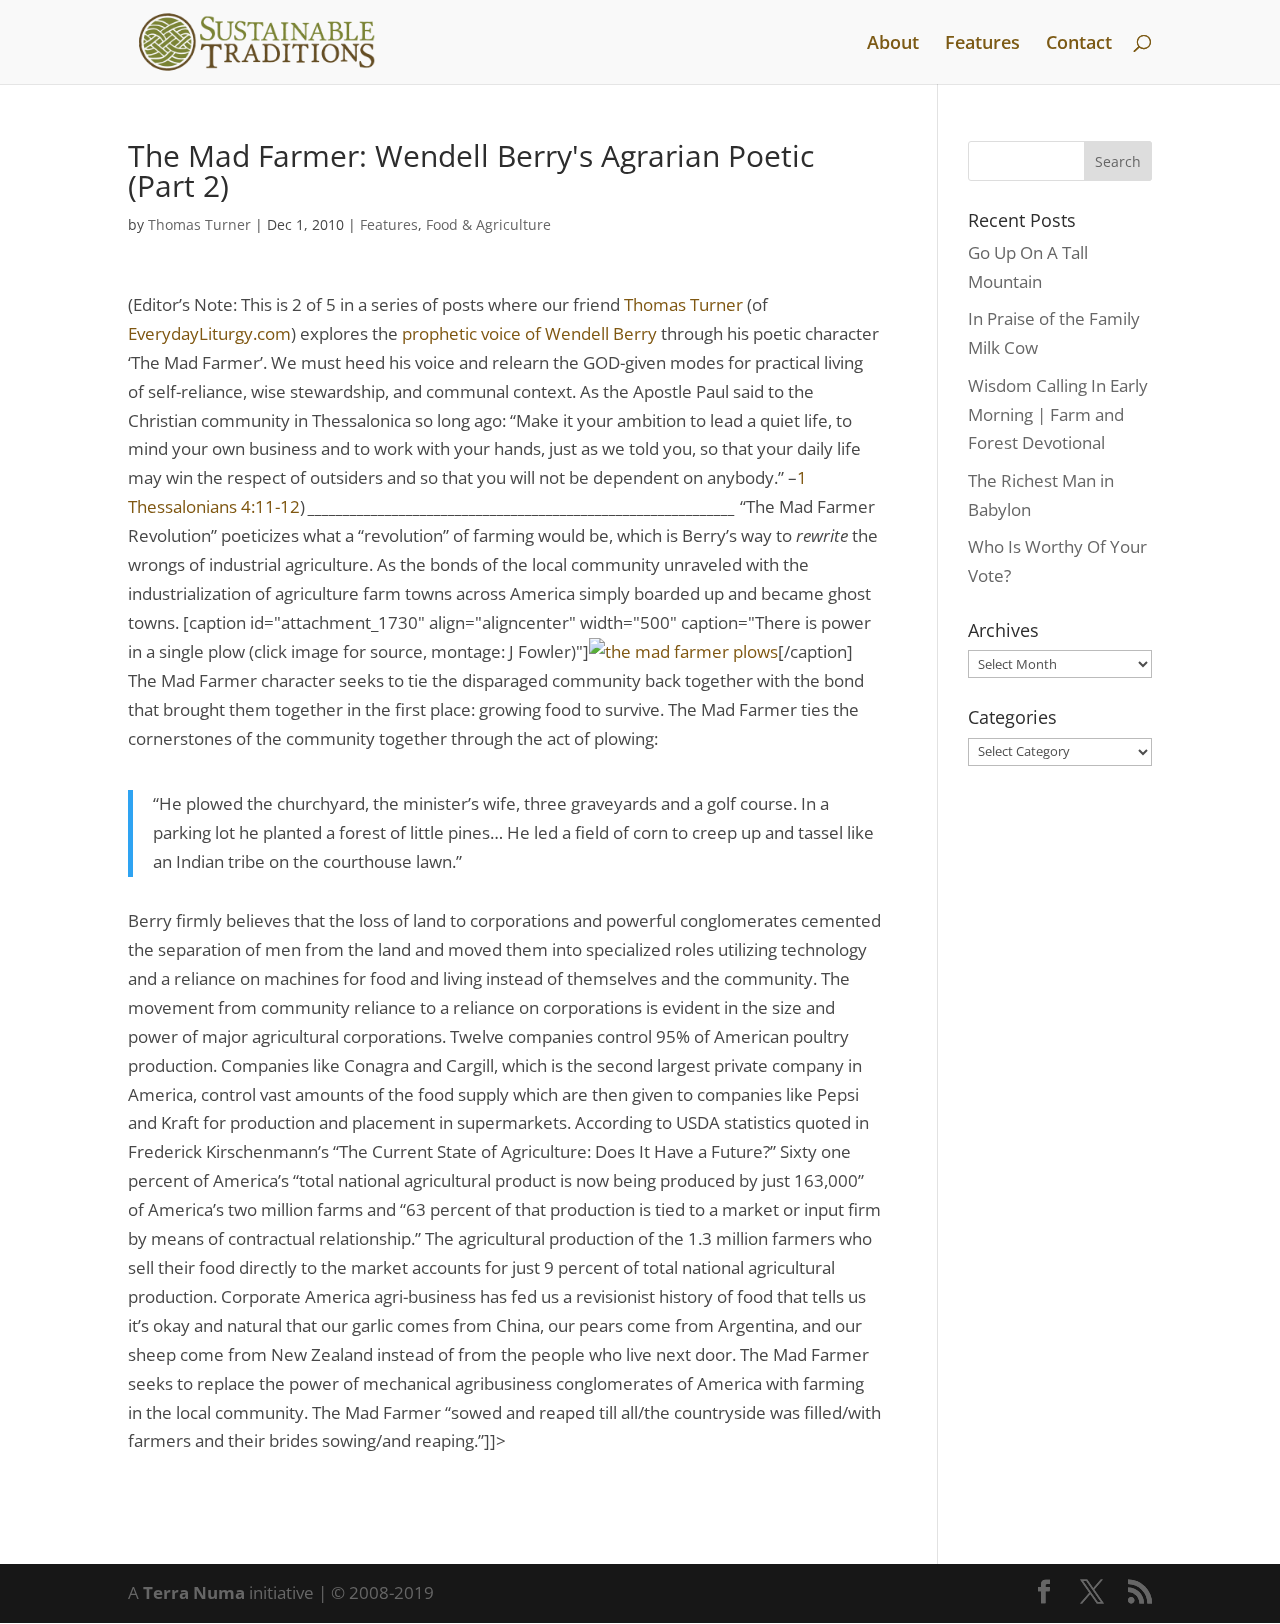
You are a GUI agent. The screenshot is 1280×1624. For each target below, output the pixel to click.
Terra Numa (194, 1592)
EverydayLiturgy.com (209, 333)
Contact (1079, 44)
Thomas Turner (199, 224)
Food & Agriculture (488, 224)
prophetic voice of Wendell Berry (529, 333)
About (893, 44)
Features (982, 44)
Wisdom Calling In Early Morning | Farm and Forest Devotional (1058, 414)
